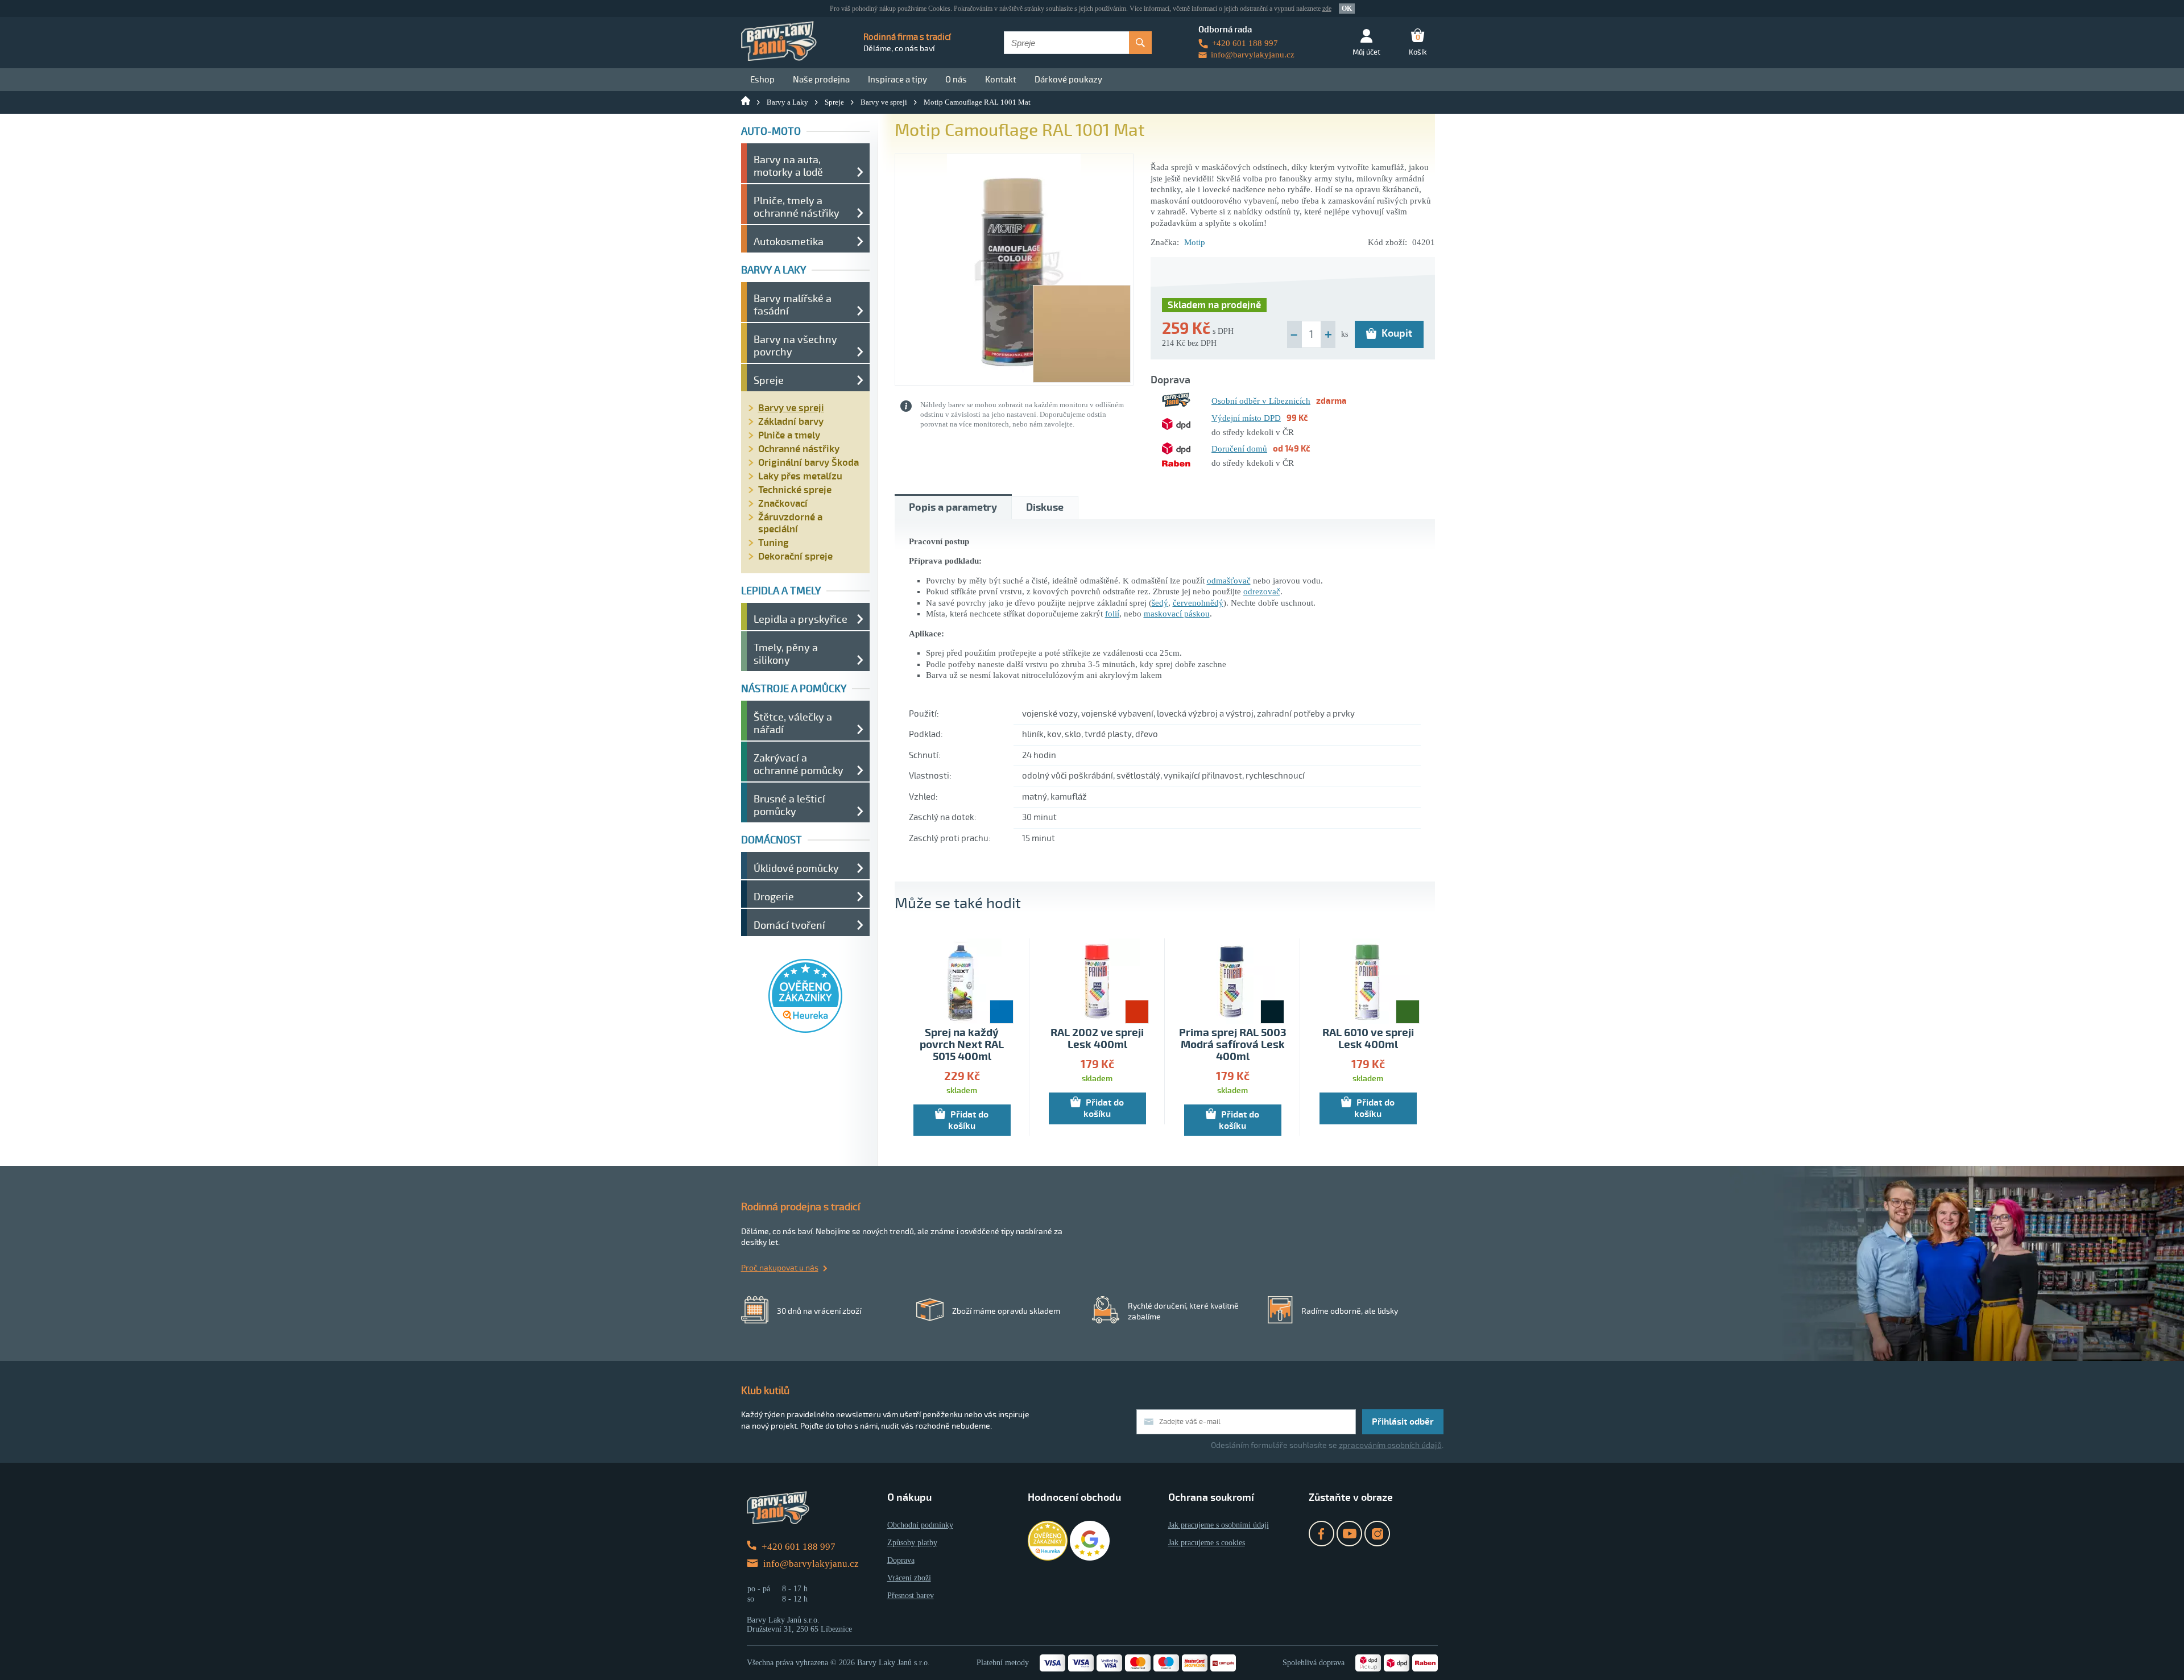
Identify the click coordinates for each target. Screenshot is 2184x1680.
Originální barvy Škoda (808, 463)
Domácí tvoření (789, 925)
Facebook (1321, 1534)
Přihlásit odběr (1403, 1422)
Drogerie (774, 897)
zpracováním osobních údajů (1390, 1445)
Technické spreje (795, 490)
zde (1327, 9)
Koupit (1397, 333)
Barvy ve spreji (884, 102)
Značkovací (783, 504)
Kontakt (1001, 80)
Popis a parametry (953, 508)
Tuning (773, 543)
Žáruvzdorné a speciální (790, 523)
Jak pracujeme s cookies (1207, 1543)
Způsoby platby (912, 1543)
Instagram (1377, 1534)
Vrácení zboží (909, 1578)
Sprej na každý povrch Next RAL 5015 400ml (962, 1045)
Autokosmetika (789, 242)
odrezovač (1262, 591)
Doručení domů (1239, 449)
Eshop (762, 80)
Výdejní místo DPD (1246, 418)
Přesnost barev (911, 1596)
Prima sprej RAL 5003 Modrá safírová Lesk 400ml (1233, 1045)
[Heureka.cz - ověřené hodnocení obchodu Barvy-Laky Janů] (805, 1030)
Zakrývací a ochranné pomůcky (799, 764)
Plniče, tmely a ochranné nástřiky (797, 207)
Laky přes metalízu (800, 476)
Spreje (834, 102)
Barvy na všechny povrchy (795, 346)
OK (1347, 9)
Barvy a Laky (787, 102)
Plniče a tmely (789, 435)
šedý (1160, 603)
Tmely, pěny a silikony (786, 654)
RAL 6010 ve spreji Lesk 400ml (1368, 1039)
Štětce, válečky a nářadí (793, 723)
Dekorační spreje (795, 556)
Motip (1195, 242)
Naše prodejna (821, 80)
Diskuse (1045, 508)
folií (1112, 614)
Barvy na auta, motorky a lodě (788, 166)
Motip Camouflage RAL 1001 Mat (977, 102)
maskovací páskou (1177, 614)
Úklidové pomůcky (796, 868)
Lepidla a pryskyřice (801, 619)
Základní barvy (791, 422)
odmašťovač (1229, 581)
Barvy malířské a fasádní (793, 305)
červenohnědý (1198, 603)
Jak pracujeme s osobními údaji (1219, 1525)
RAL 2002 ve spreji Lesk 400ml (1097, 1039)
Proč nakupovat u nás (780, 1268)
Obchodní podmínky (920, 1525)
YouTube (1349, 1534)
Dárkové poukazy (1068, 80)
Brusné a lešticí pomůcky (789, 805)
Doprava (901, 1560)
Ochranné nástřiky (799, 449)
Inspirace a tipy (897, 80)
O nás (956, 80)
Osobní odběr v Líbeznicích (1261, 401)
